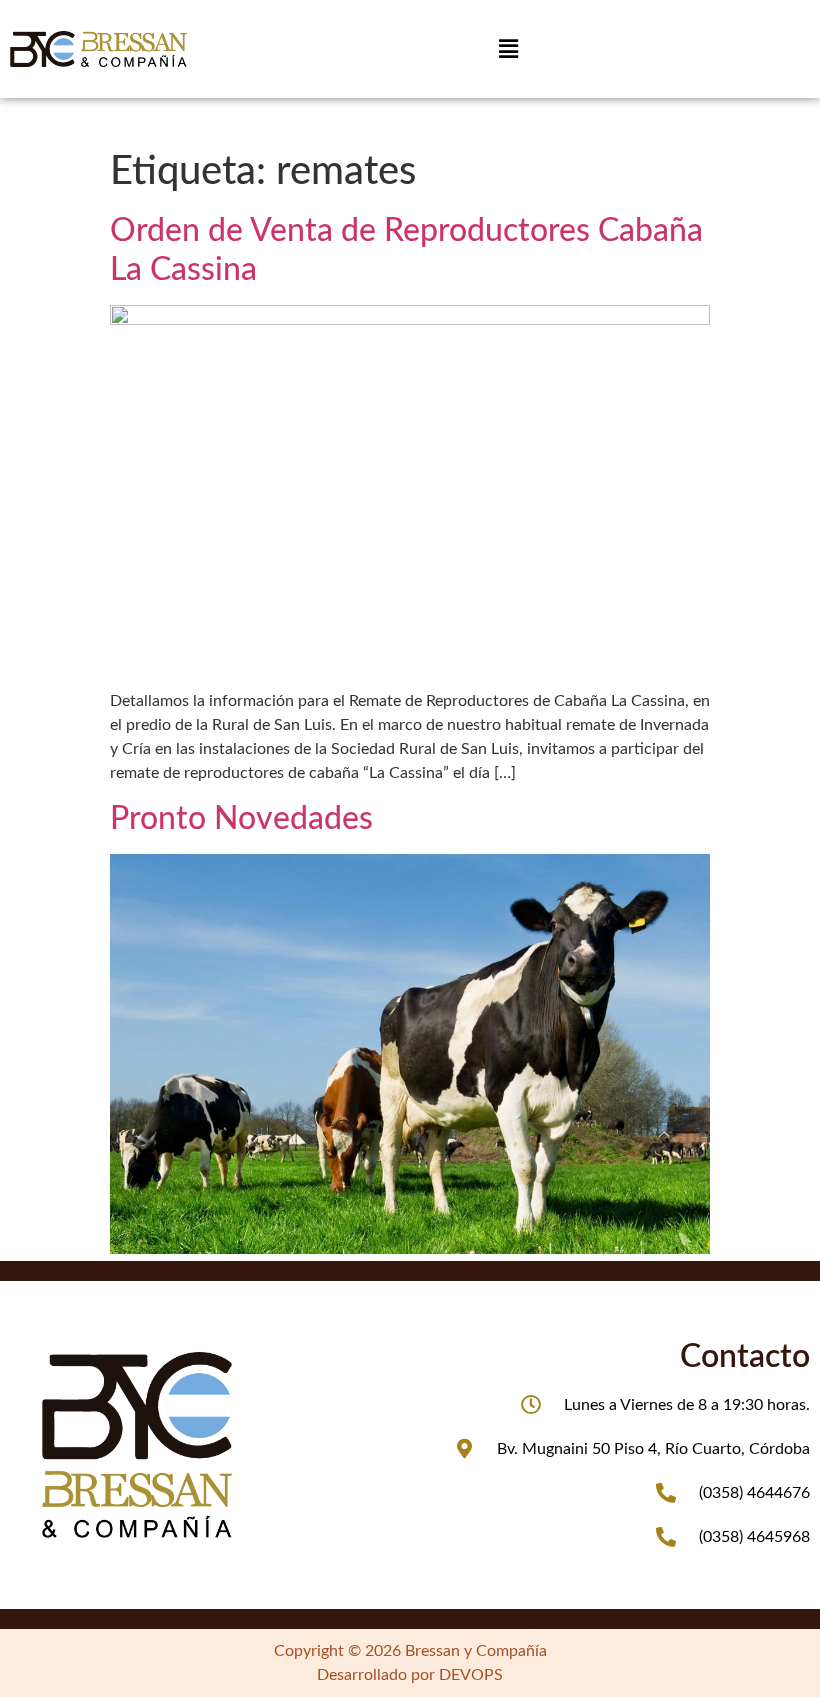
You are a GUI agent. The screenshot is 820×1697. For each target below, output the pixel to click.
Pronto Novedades (241, 819)
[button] (508, 49)
